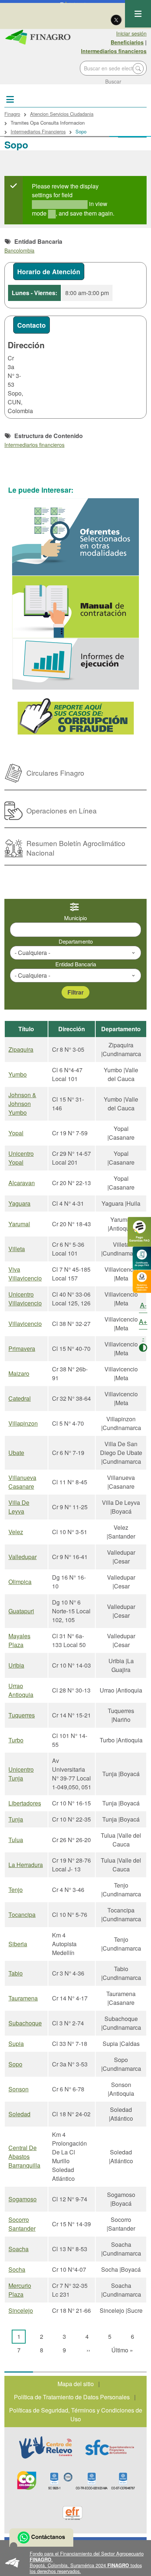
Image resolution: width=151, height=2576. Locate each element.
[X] (116, 19)
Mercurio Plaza (20, 2290)
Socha (17, 2269)
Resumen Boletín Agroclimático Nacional (76, 848)
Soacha (19, 2249)
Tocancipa (22, 1914)
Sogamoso (23, 2199)
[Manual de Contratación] (75, 607)
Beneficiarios (127, 42)
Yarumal (19, 1224)
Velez (16, 1532)
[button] (75, 2562)
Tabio (16, 1973)
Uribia (16, 1665)
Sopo (15, 2064)
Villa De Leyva (19, 1507)
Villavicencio (25, 1324)
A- (143, 1305)
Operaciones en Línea (62, 810)
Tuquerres (22, 1715)
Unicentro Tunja (21, 1774)
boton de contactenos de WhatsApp (41, 2538)
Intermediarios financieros (114, 51)
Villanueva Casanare (22, 1482)
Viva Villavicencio (25, 1274)
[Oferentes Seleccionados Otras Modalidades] (75, 537)
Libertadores (25, 1803)
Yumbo (18, 1074)
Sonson (19, 2089)
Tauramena (23, 1998)
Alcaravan (22, 1183)
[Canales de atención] (142, 1281)
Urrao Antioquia (21, 1690)
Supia (16, 2044)
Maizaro (19, 1373)
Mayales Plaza (19, 1640)
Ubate (16, 1453)
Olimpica (20, 1582)
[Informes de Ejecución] (75, 664)
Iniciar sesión (131, 33)
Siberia (18, 1944)
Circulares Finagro (55, 773)
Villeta (17, 1249)
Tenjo (16, 1890)
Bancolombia (19, 250)
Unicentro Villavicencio (25, 1299)
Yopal (16, 1133)
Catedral (20, 1398)
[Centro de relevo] (45, 2447)
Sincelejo (21, 2310)
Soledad (19, 2114)
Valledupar (23, 1557)
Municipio (75, 918)
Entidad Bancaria (76, 964)
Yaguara (19, 1203)
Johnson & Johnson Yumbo (22, 1104)
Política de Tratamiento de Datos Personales (72, 2397)
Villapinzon (23, 1423)
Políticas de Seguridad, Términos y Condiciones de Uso (76, 2415)
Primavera (22, 1348)
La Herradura (26, 1865)
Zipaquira (21, 1049)
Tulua (16, 1840)
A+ (143, 1321)
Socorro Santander (22, 2224)
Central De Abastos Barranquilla (24, 2156)
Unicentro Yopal (21, 1158)
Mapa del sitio (76, 2384)
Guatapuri (21, 1611)
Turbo (16, 1740)
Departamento (76, 941)
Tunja (16, 1819)
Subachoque (25, 2023)
